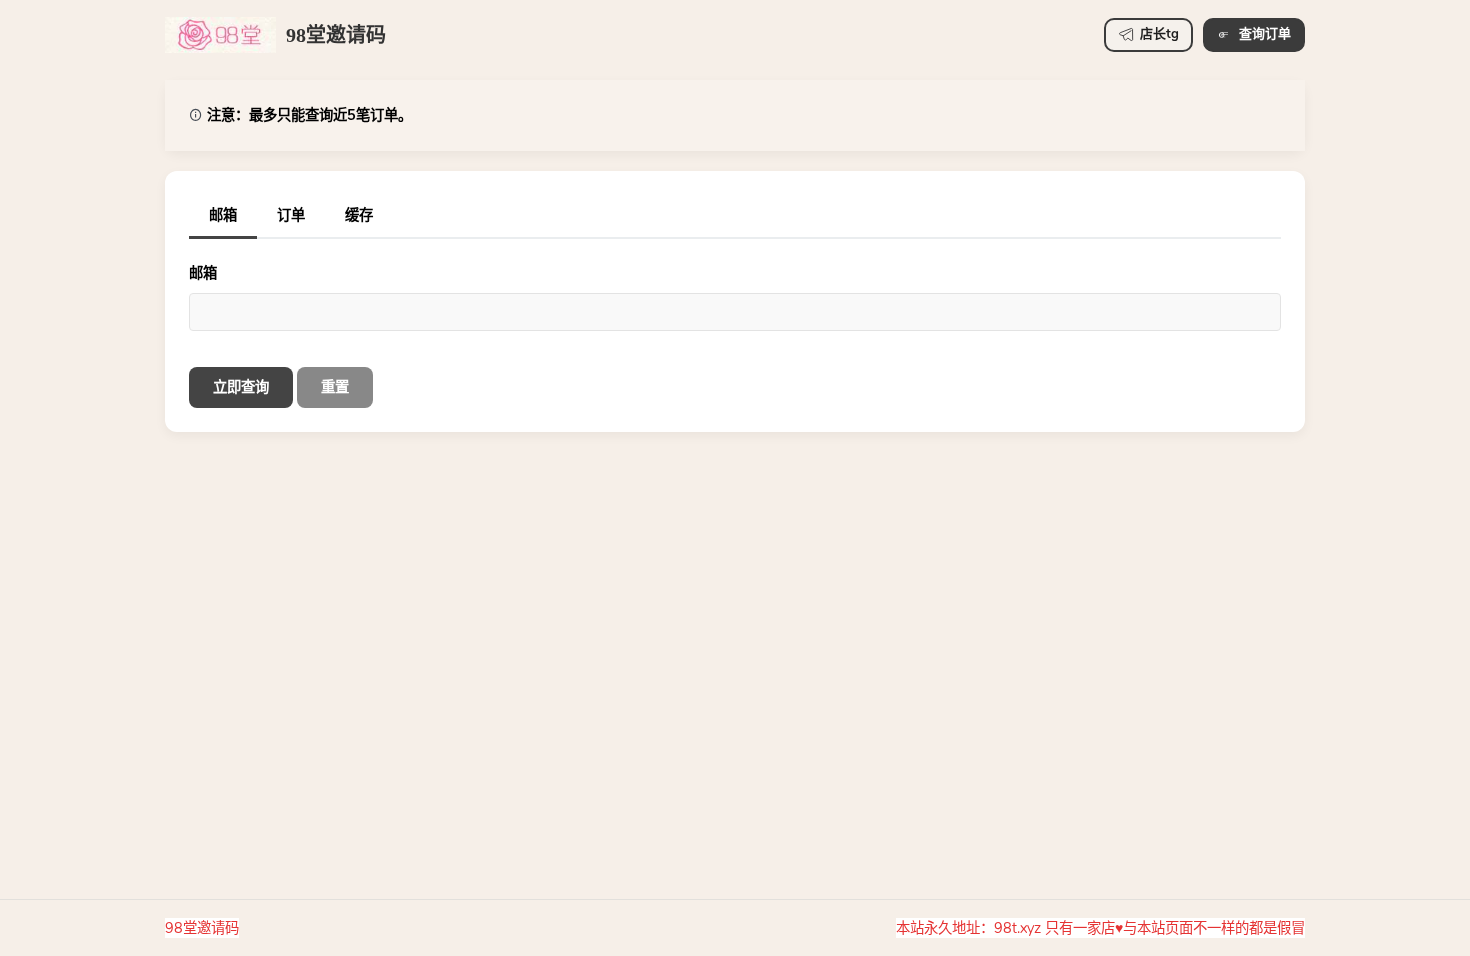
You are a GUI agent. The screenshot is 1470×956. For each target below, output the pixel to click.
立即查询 (241, 387)
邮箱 (203, 273)
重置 (335, 387)
